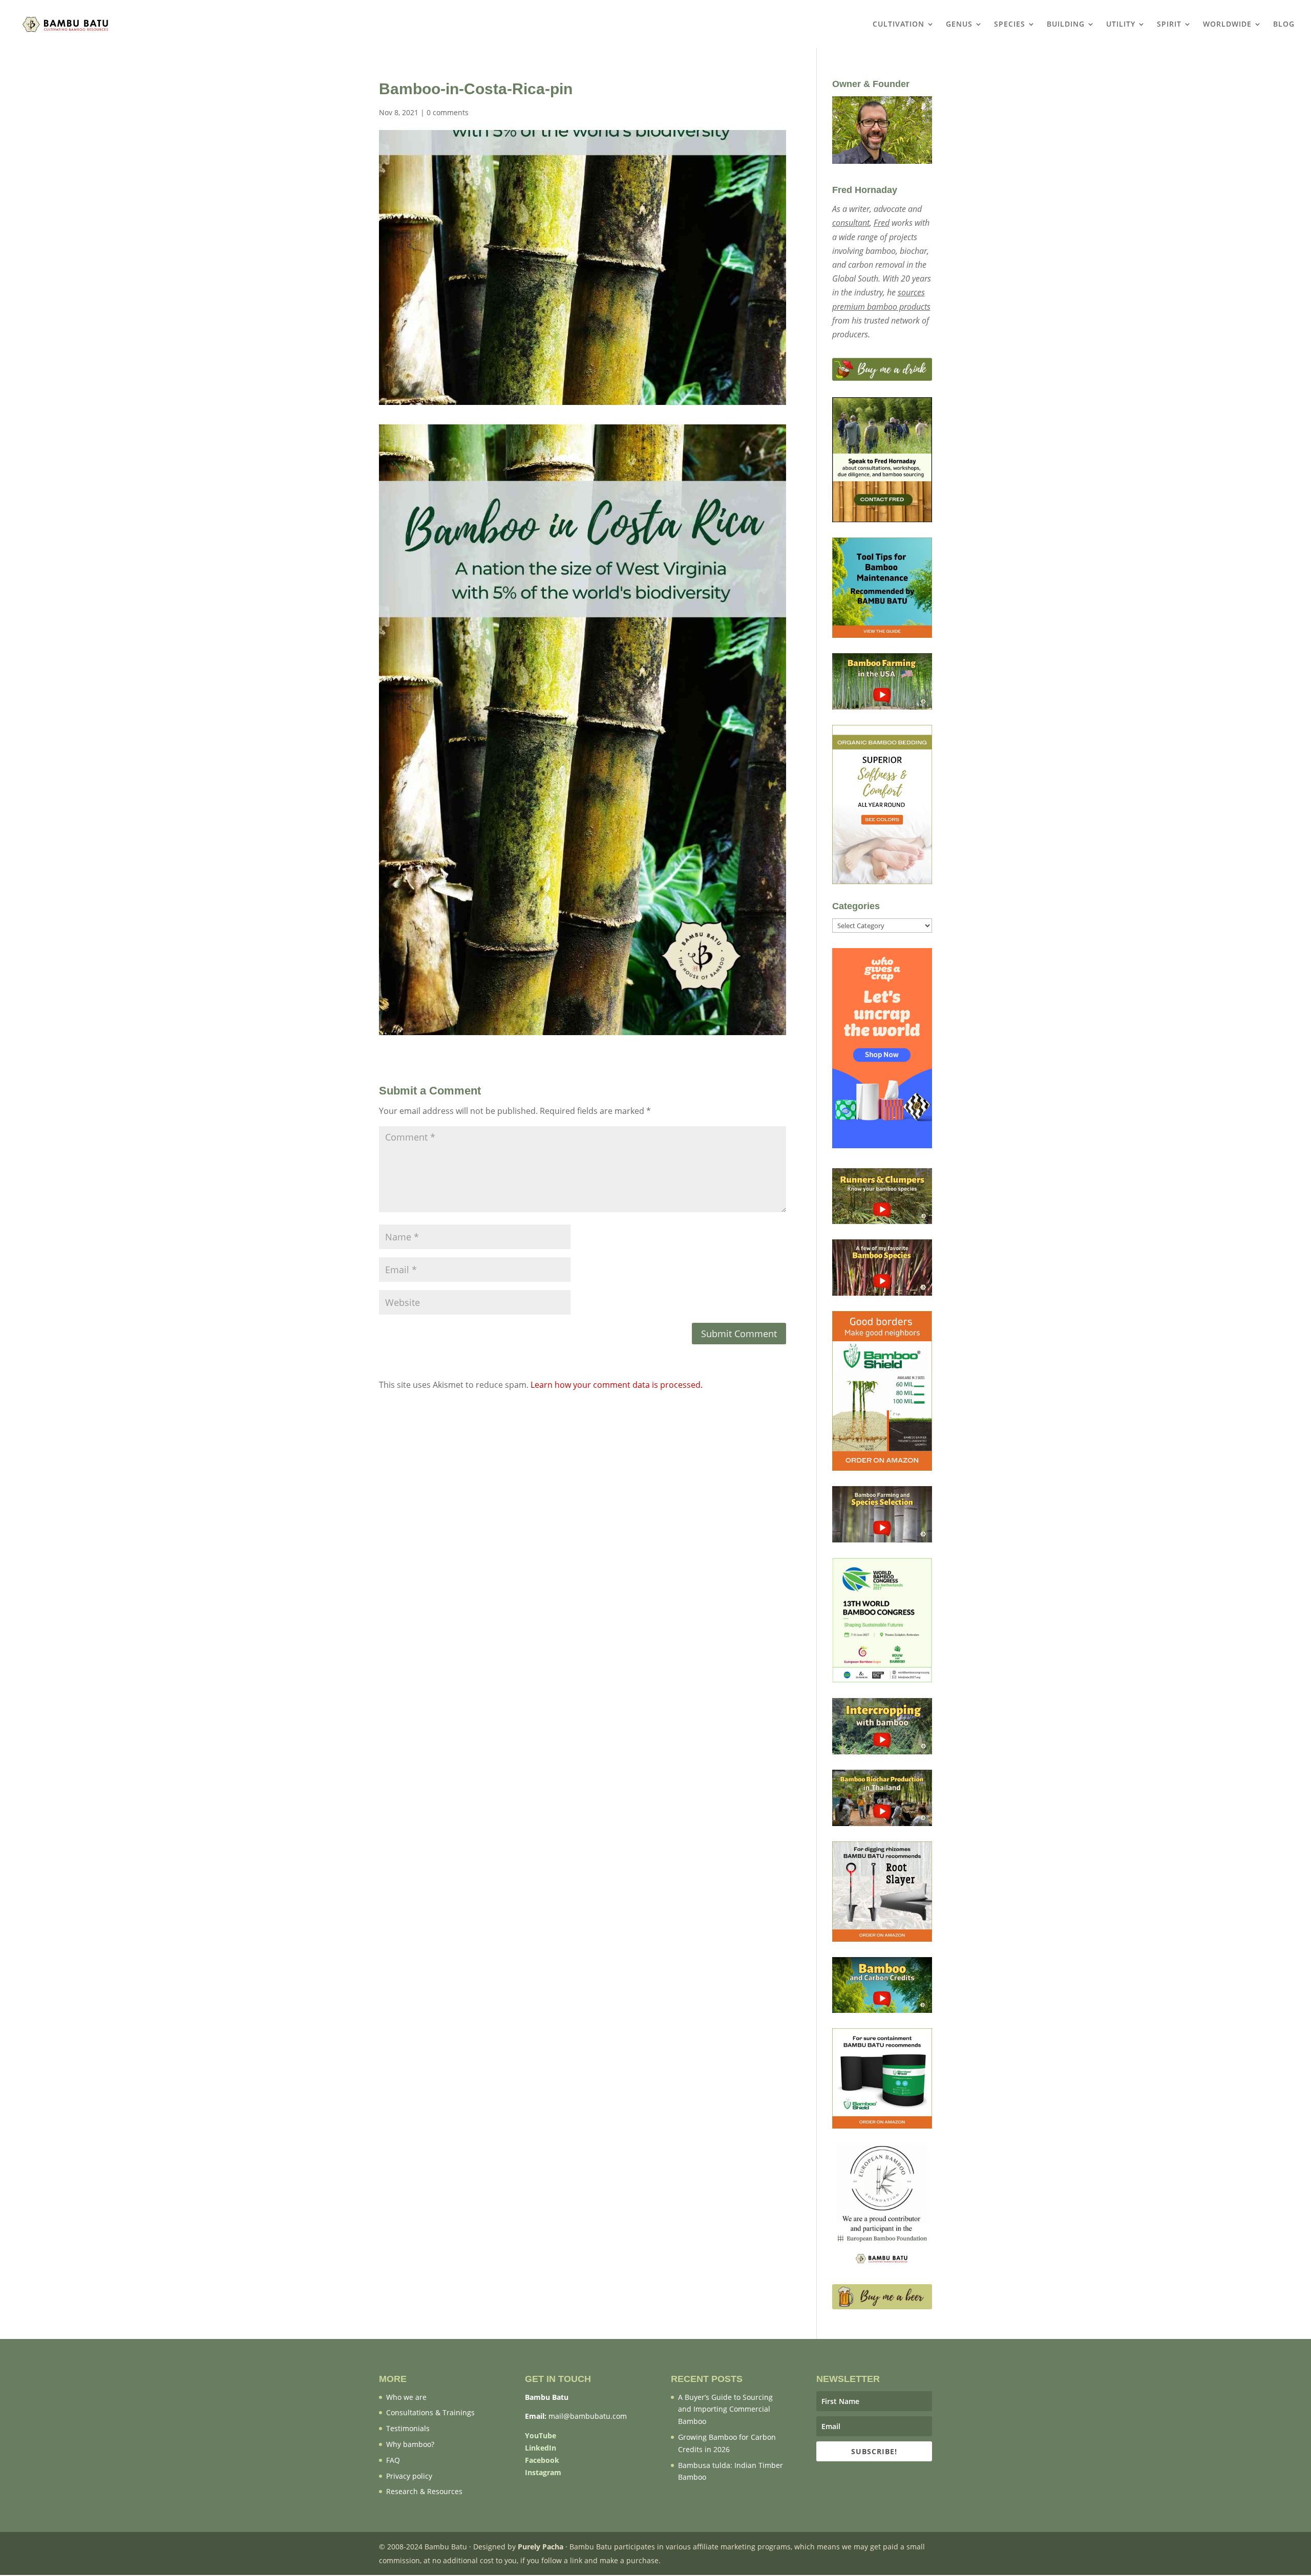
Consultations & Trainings (430, 2412)
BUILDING (1066, 25)
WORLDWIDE (1227, 25)
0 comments (448, 112)
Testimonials (408, 2428)
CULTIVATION (898, 25)
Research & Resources (424, 2491)
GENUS (959, 25)
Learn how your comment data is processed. (617, 1385)
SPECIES (1010, 25)
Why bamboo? (410, 2444)
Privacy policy (409, 2476)
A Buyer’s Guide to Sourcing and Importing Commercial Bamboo (725, 2409)
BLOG (1284, 25)
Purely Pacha (541, 2547)
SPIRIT (1169, 25)
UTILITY (1121, 25)
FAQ (393, 2460)
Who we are (406, 2397)
